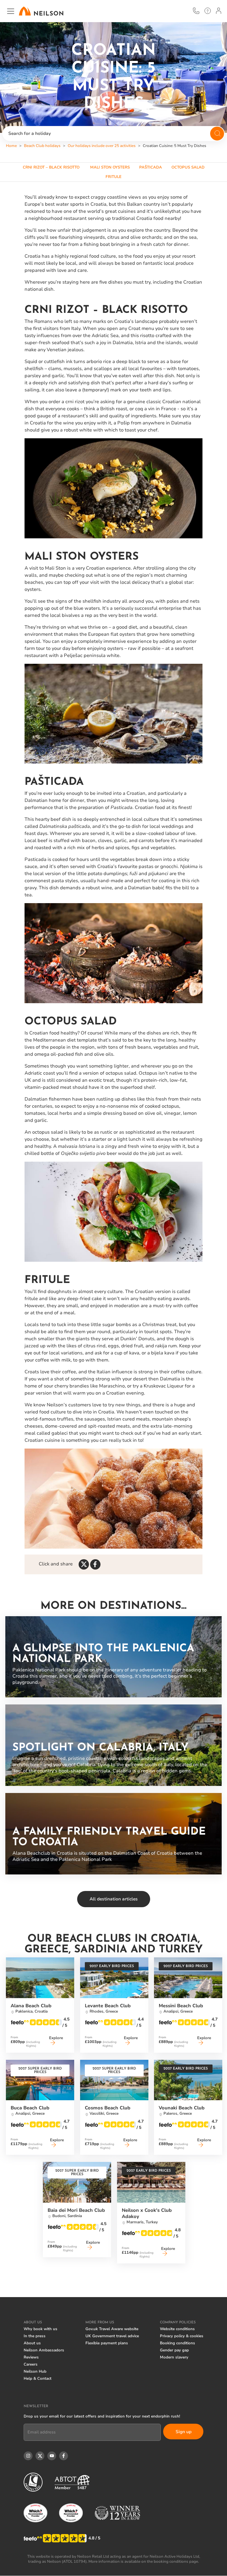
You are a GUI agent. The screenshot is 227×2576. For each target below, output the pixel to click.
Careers (31, 2364)
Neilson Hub (35, 2371)
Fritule (113, 177)
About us (32, 2343)
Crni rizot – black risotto (52, 167)
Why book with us (40, 2329)
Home (11, 146)
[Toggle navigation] (11, 11)
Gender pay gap (174, 2350)
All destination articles (114, 1899)
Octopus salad (188, 167)
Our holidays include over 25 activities (102, 146)
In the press (35, 2336)
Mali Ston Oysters (110, 167)
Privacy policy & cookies (182, 2336)
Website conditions (177, 2329)
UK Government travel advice (112, 2336)
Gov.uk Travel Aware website (112, 2329)
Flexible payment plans (107, 2343)
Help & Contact (38, 2379)
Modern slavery (174, 2357)
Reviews (31, 2357)
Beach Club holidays (42, 146)
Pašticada (151, 167)
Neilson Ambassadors (44, 2350)
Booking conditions (177, 2343)
